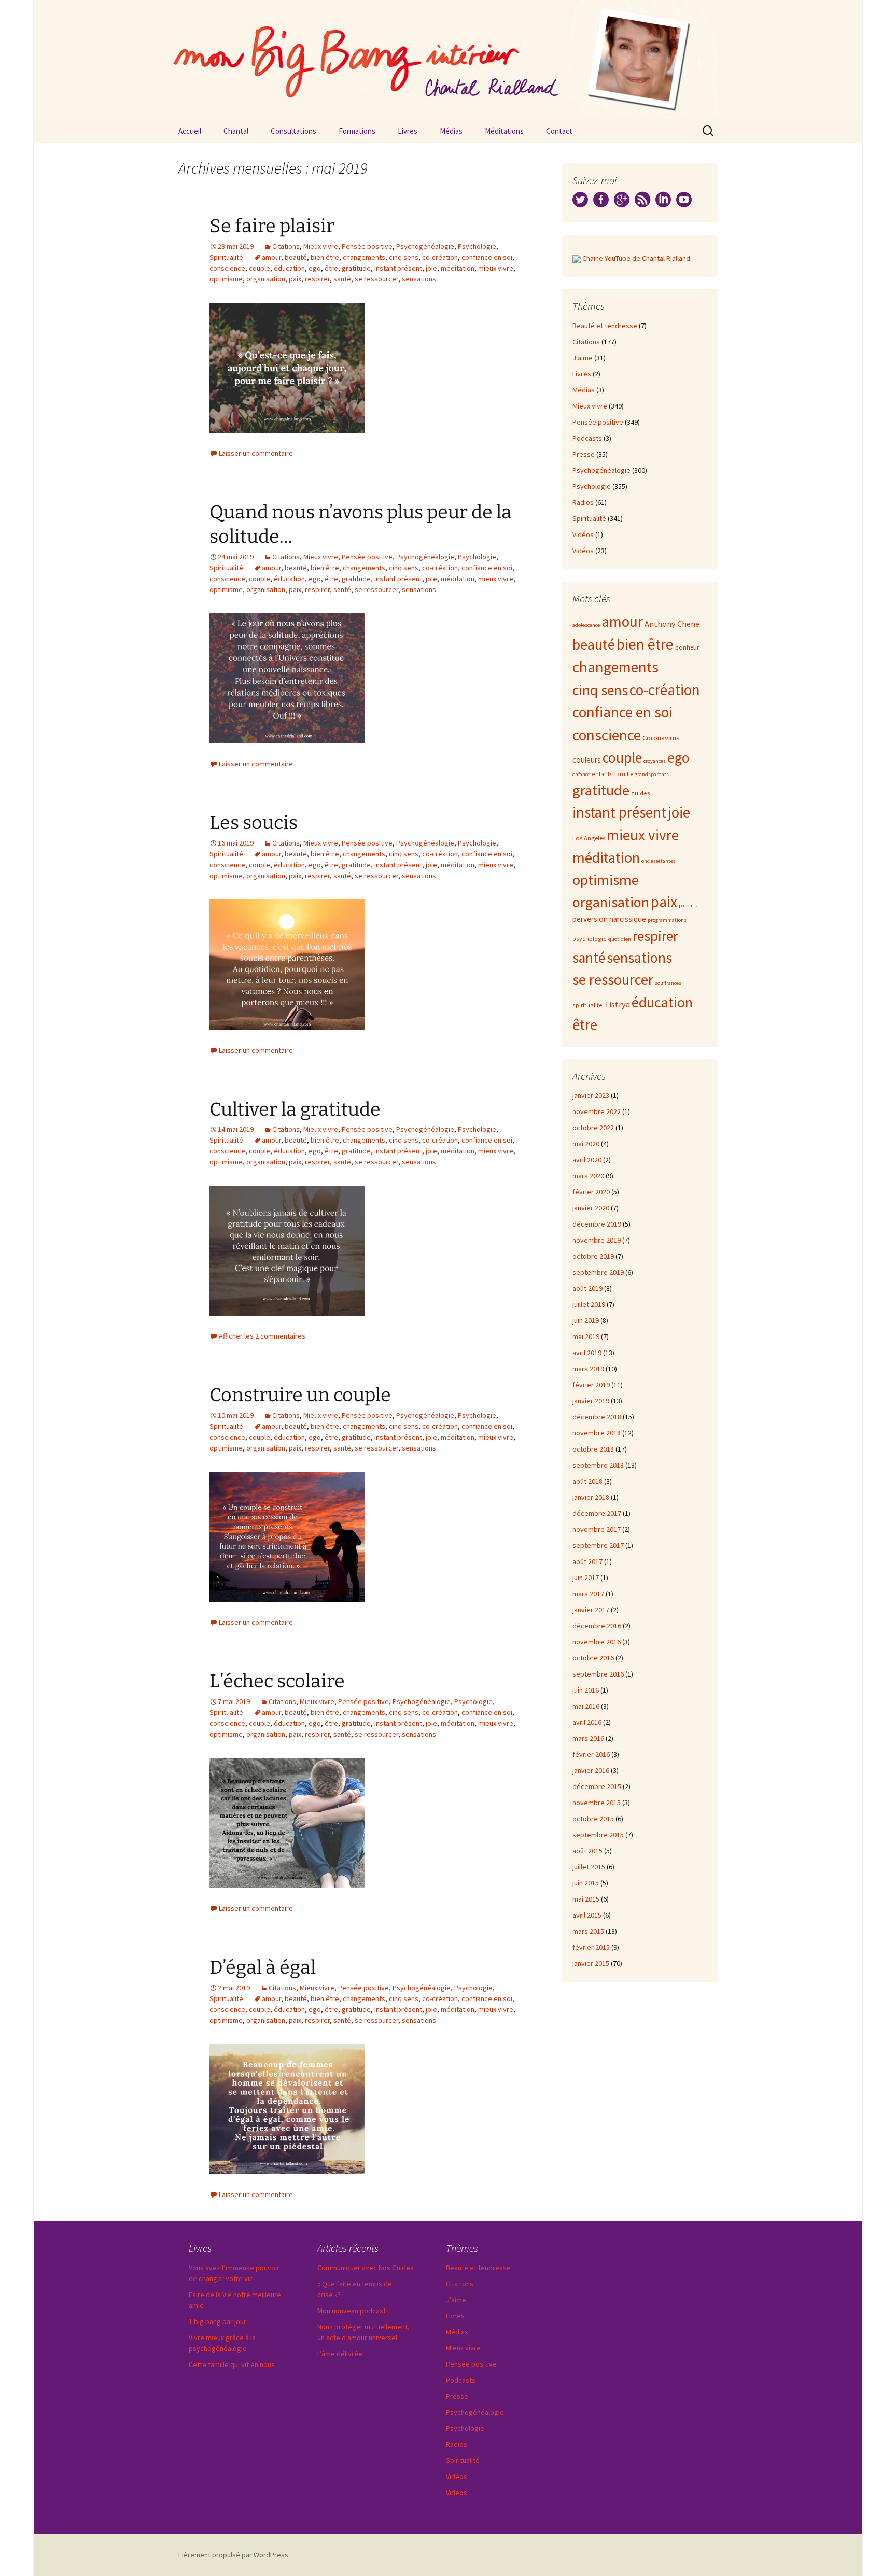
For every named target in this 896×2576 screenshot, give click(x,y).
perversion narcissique (609, 919)
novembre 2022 (597, 1111)
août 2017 (587, 1561)
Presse (584, 454)
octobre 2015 (593, 1819)
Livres (408, 131)
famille (624, 773)
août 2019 (587, 1288)
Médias (451, 131)
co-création (440, 257)
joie (431, 268)
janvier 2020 (591, 1208)
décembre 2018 (597, 1417)
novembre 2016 (597, 1642)
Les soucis (254, 823)
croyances (655, 761)
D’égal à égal (263, 1967)
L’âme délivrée (340, 2354)
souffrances (668, 983)
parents (688, 905)
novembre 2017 (597, 1529)
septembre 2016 (598, 1674)
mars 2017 (588, 1594)
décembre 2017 (597, 1513)
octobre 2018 (593, 1449)
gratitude (356, 268)
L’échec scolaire (277, 1681)
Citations (286, 246)
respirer (317, 279)
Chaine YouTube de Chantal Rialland (636, 258)
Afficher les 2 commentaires (262, 1336)
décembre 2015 (597, 1786)
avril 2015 (587, 1915)
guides (641, 793)
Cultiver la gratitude (295, 1109)
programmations (667, 920)
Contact (559, 131)
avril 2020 (587, 1160)
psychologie (590, 939)
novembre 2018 (597, 1433)
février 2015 (591, 1947)
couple (260, 268)
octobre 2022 (593, 1128)
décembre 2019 (597, 1224)
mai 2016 (586, 1706)
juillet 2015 (589, 1867)
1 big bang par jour (218, 2321)
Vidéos (583, 534)
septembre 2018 (598, 1465)
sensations (419, 279)
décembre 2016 (597, 1626)
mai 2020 (586, 1144)
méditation (458, 268)
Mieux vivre (321, 246)
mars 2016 (588, 1738)
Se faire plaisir (272, 226)
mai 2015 (586, 1899)
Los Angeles (589, 838)
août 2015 (587, 1851)
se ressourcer (376, 279)
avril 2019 (587, 1353)
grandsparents (652, 774)
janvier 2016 (591, 1770)
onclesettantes (659, 861)
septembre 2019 (598, 1272)
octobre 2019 (593, 1256)
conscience (227, 268)
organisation (266, 279)
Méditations (504, 131)
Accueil (190, 131)
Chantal (236, 131)
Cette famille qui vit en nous (232, 2364)
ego (315, 268)
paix (295, 279)
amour (271, 257)
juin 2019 (586, 1320)
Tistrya (617, 1004)
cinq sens (404, 257)
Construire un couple (300, 1395)
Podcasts (587, 438)
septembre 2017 (598, 1545)
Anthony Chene (672, 624)
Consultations (293, 131)
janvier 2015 (591, 1963)
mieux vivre (496, 268)
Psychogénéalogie (425, 246)
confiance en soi (487, 257)
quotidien (620, 939)
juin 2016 (586, 1690)
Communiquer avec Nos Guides (366, 2268)
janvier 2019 (591, 1401)
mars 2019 (588, 1369)
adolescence (586, 625)
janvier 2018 (591, 1497)
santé (342, 279)
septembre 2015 (598, 1835)
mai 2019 (586, 1336)
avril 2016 (587, 1722)
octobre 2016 (593, 1658)
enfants (602, 774)
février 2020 (591, 1192)
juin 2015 (586, 1883)
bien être (325, 257)
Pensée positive (367, 246)
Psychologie (477, 246)
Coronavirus (661, 738)
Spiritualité (226, 257)
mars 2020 (588, 1176)
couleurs (587, 760)
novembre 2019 (597, 1240)
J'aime (583, 358)
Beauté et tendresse (605, 326)
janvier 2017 (591, 1610)
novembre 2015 (597, 1803)
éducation (289, 268)
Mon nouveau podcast (352, 2311)
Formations (357, 131)
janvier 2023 (591, 1095)
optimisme (226, 279)
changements (364, 257)
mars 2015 (588, 1931)
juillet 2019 (589, 1304)
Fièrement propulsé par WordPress (233, 2555)
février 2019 (591, 1385)
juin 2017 (586, 1578)
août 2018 (587, 1481)
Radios (583, 502)
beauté (296, 257)
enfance (581, 774)
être (331, 268)
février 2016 (591, 1754)
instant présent (398, 268)
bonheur (687, 647)
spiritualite (587, 1005)
